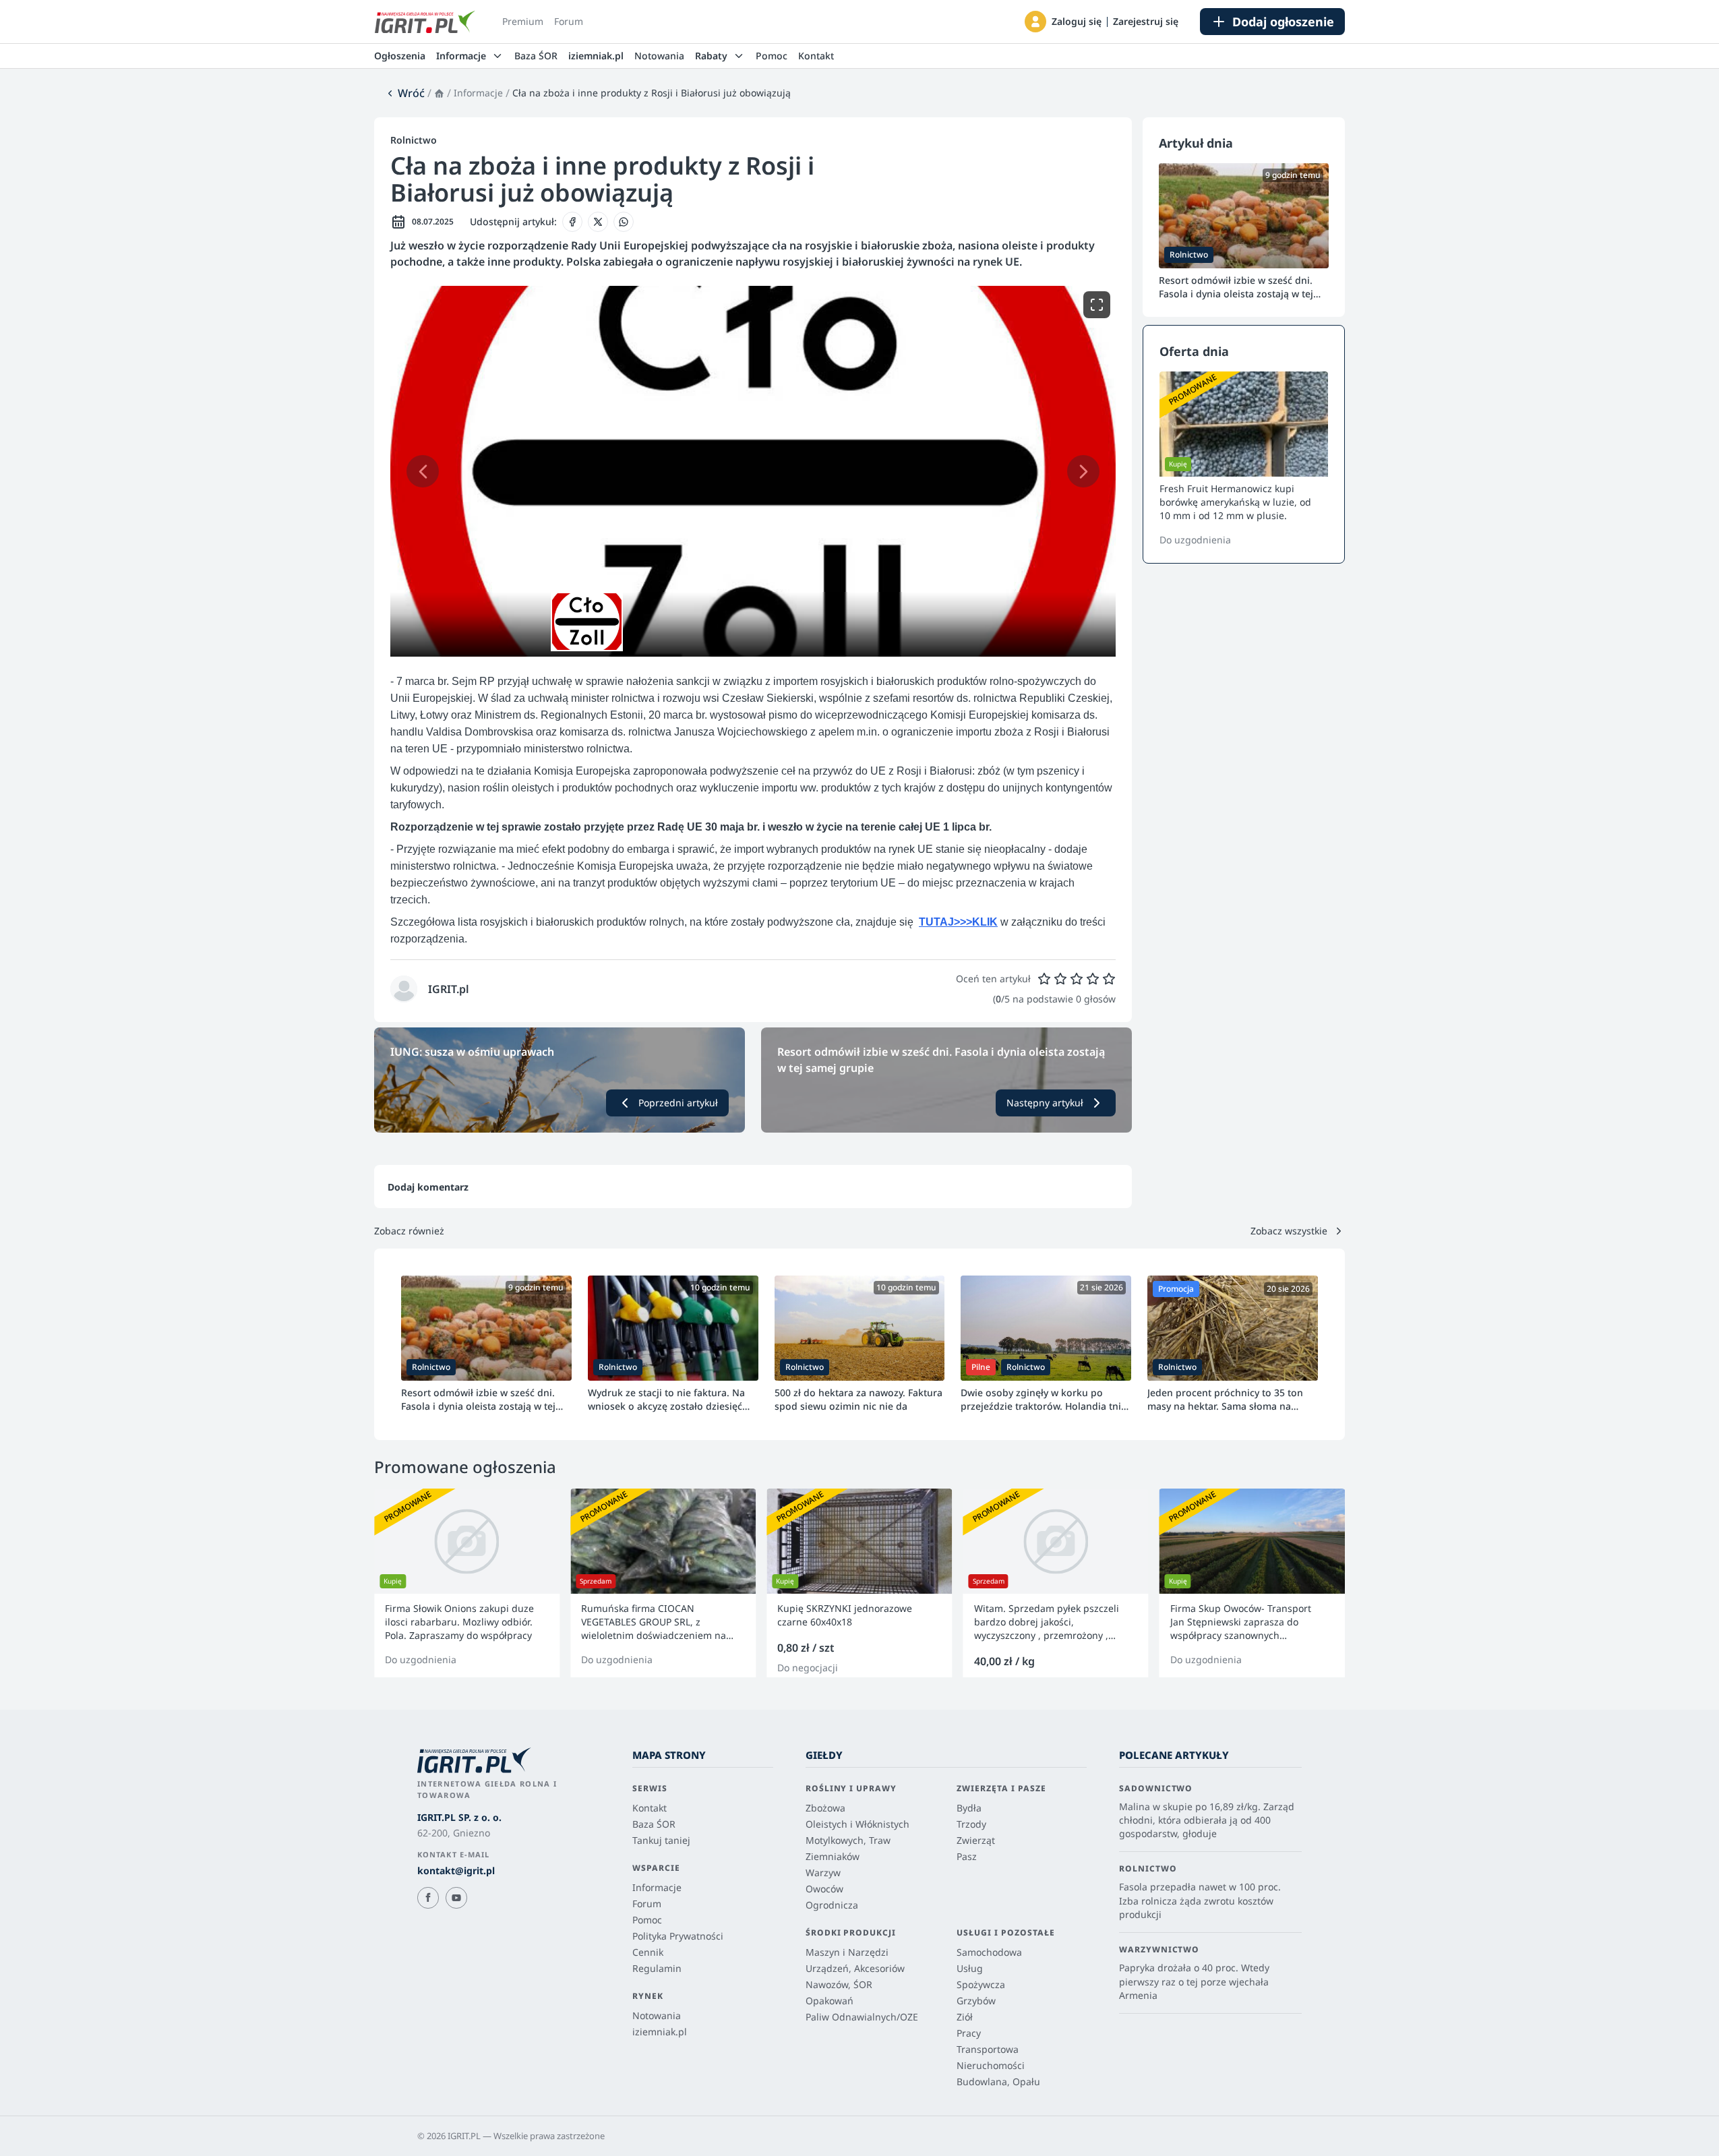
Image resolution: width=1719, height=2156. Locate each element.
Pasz (967, 1856)
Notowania (659, 56)
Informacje (478, 93)
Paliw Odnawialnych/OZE (862, 2017)
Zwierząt (976, 1840)
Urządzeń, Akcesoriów (855, 1968)
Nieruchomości (991, 2065)
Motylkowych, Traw (848, 1840)
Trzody (971, 1824)
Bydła (969, 1808)
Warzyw (823, 1873)
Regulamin (657, 1968)
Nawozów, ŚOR (839, 1984)
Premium (523, 21)
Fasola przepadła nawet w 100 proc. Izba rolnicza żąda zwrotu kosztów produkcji (1200, 1900)
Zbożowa (825, 1808)
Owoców (824, 1889)
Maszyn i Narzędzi (847, 1952)
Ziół (965, 2017)
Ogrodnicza (832, 1905)
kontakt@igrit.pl (456, 1870)
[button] (1035, 22)
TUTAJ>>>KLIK (958, 922)
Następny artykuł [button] (1045, 1103)
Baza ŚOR (536, 56)
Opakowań (830, 2001)
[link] (405, 93)
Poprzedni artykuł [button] (678, 1103)
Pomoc (772, 56)
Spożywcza (981, 1984)
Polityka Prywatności (678, 1936)
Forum (569, 21)
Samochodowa (989, 1952)
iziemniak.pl (596, 56)
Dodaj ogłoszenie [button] (1283, 22)
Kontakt (816, 56)
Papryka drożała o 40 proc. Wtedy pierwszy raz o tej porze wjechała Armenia (1194, 1981)
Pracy (969, 2033)
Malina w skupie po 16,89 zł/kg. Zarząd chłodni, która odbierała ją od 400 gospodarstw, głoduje (1207, 1820)
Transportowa (988, 2049)
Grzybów (976, 2001)
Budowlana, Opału (998, 2082)
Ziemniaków (833, 1856)
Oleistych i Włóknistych (857, 1824)
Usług (970, 1968)
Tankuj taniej (661, 1840)
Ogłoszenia (400, 56)
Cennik (648, 1952)
